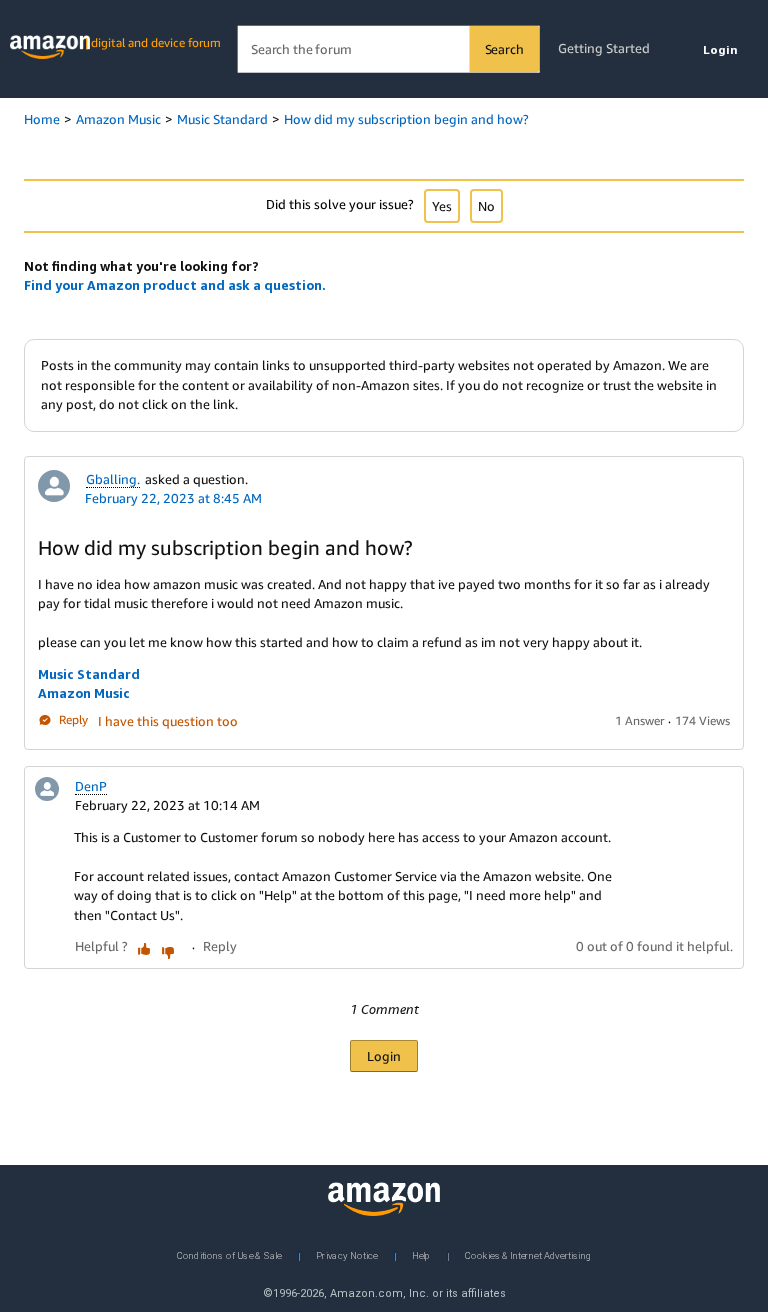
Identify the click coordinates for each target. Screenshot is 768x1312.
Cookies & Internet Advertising (528, 1254)
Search (504, 49)
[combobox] (388, 49)
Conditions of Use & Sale (229, 1254)
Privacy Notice (347, 1254)
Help (421, 1254)
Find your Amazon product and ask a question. (175, 285)
